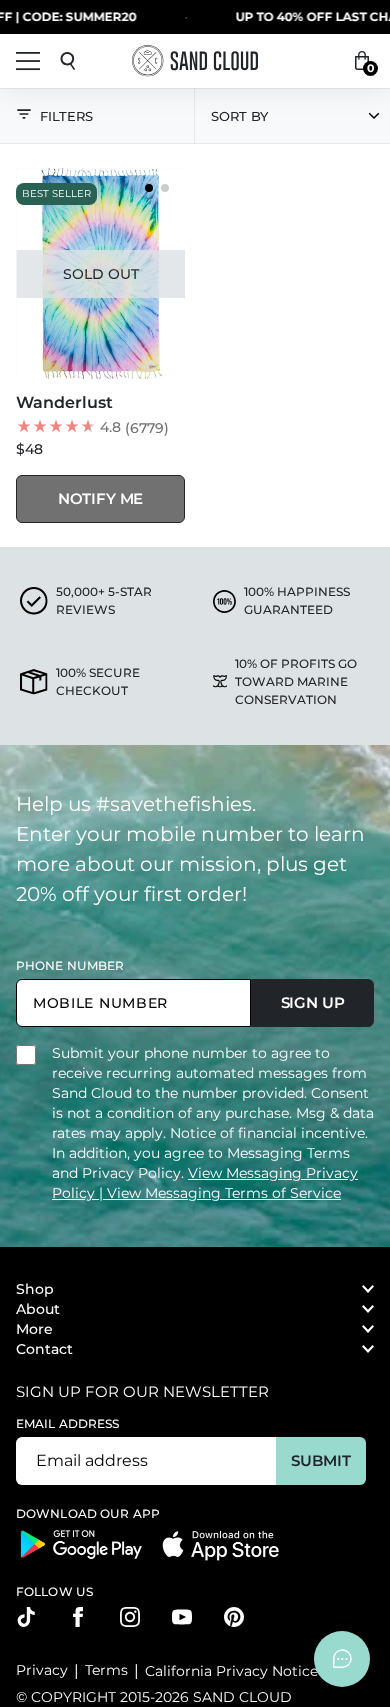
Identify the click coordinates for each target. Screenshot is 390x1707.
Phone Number (70, 965)
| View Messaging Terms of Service (220, 1193)
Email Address (68, 1423)
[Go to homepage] (195, 60)
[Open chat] (342, 1659)
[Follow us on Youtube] (182, 1617)
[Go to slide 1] (149, 188)
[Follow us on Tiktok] (26, 1617)
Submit (320, 1460)
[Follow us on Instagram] (130, 1617)
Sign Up (313, 1002)
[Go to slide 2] (165, 188)
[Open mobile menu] (28, 61)
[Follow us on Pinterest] (234, 1617)
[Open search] (68, 61)
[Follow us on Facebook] (78, 1617)
